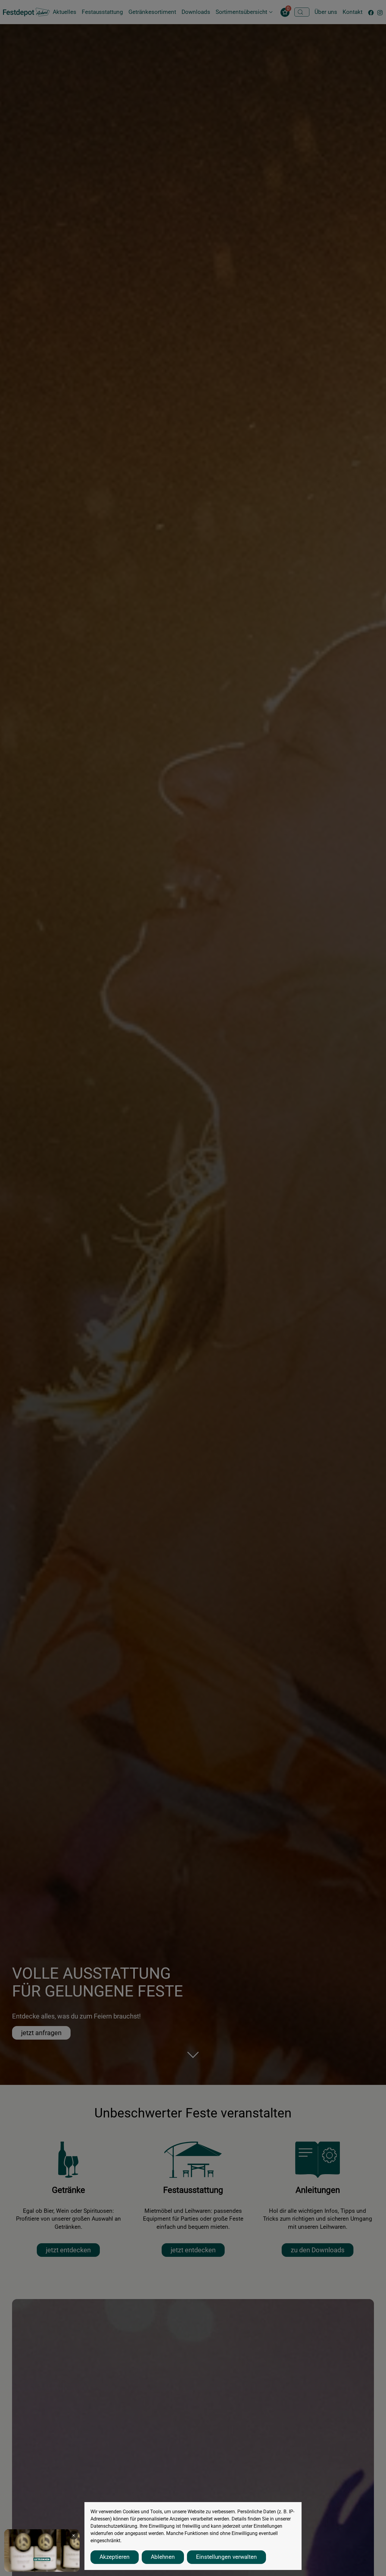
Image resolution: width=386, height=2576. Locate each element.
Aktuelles (65, 12)
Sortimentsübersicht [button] (241, 12)
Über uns (326, 12)
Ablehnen (163, 2557)
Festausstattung (102, 12)
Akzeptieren (115, 2557)
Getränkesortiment (152, 12)
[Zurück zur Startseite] (26, 12)
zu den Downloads (318, 2250)
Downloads (196, 12)
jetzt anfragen (41, 2033)
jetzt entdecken (68, 2250)
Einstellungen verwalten (226, 2557)
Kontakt (353, 12)
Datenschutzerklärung (114, 2526)
